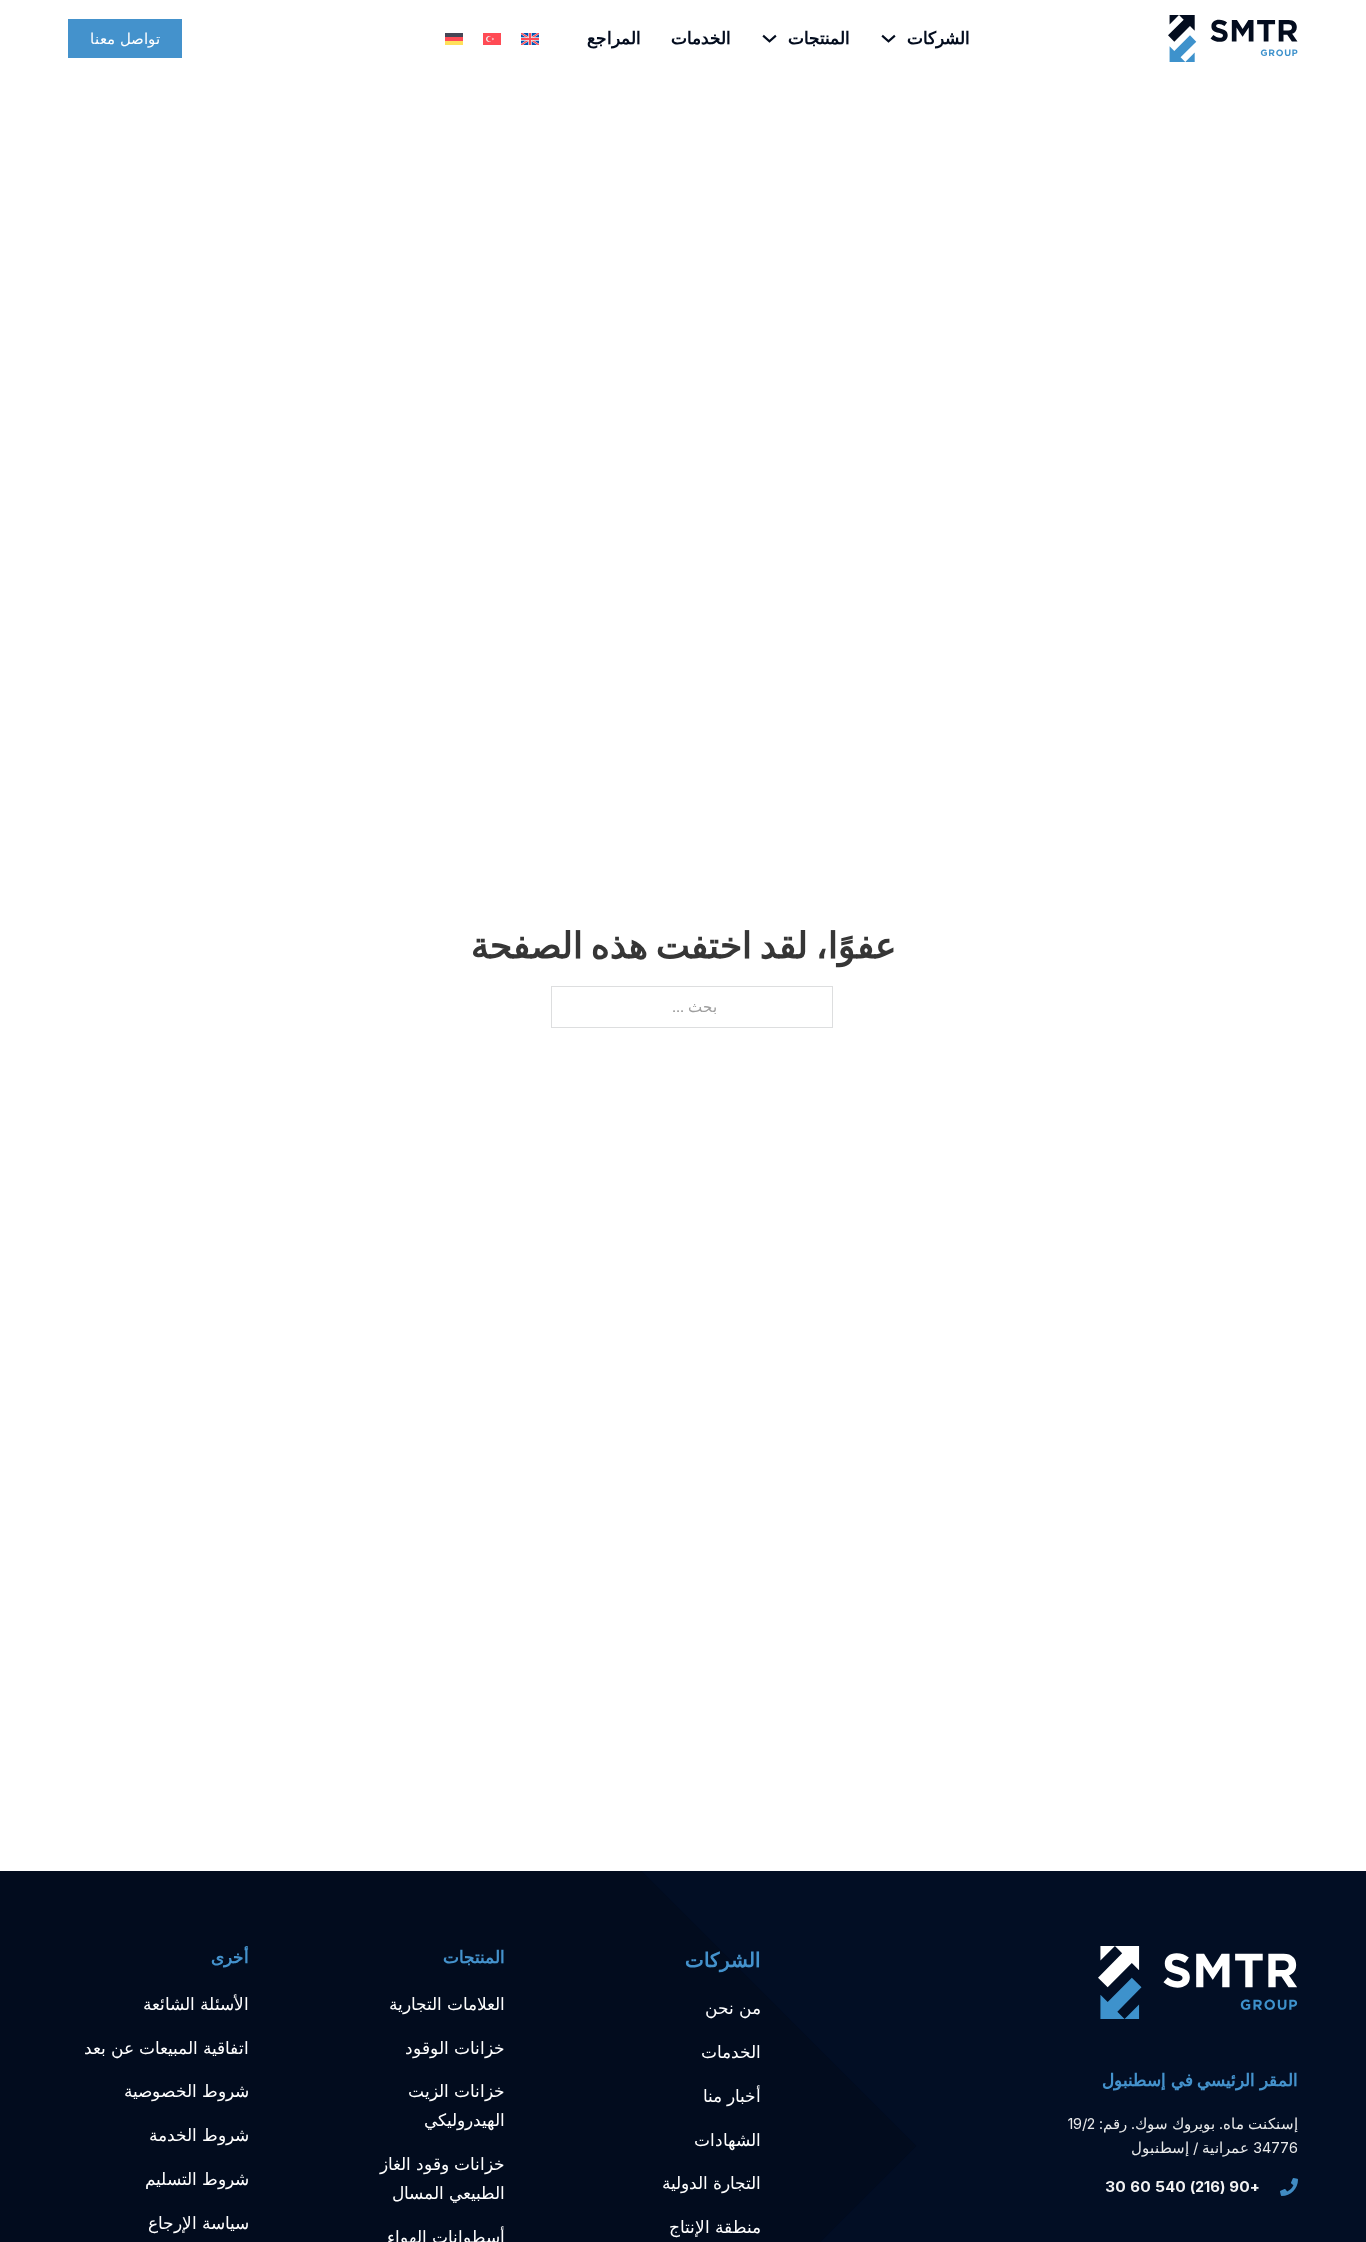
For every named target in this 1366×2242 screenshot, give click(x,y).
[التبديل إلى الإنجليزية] (530, 39)
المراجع (614, 38)
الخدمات (701, 38)
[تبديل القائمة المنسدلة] (888, 38)
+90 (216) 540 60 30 (1182, 2186)
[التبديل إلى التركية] (492, 39)
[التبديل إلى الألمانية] (454, 39)
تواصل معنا (125, 38)
